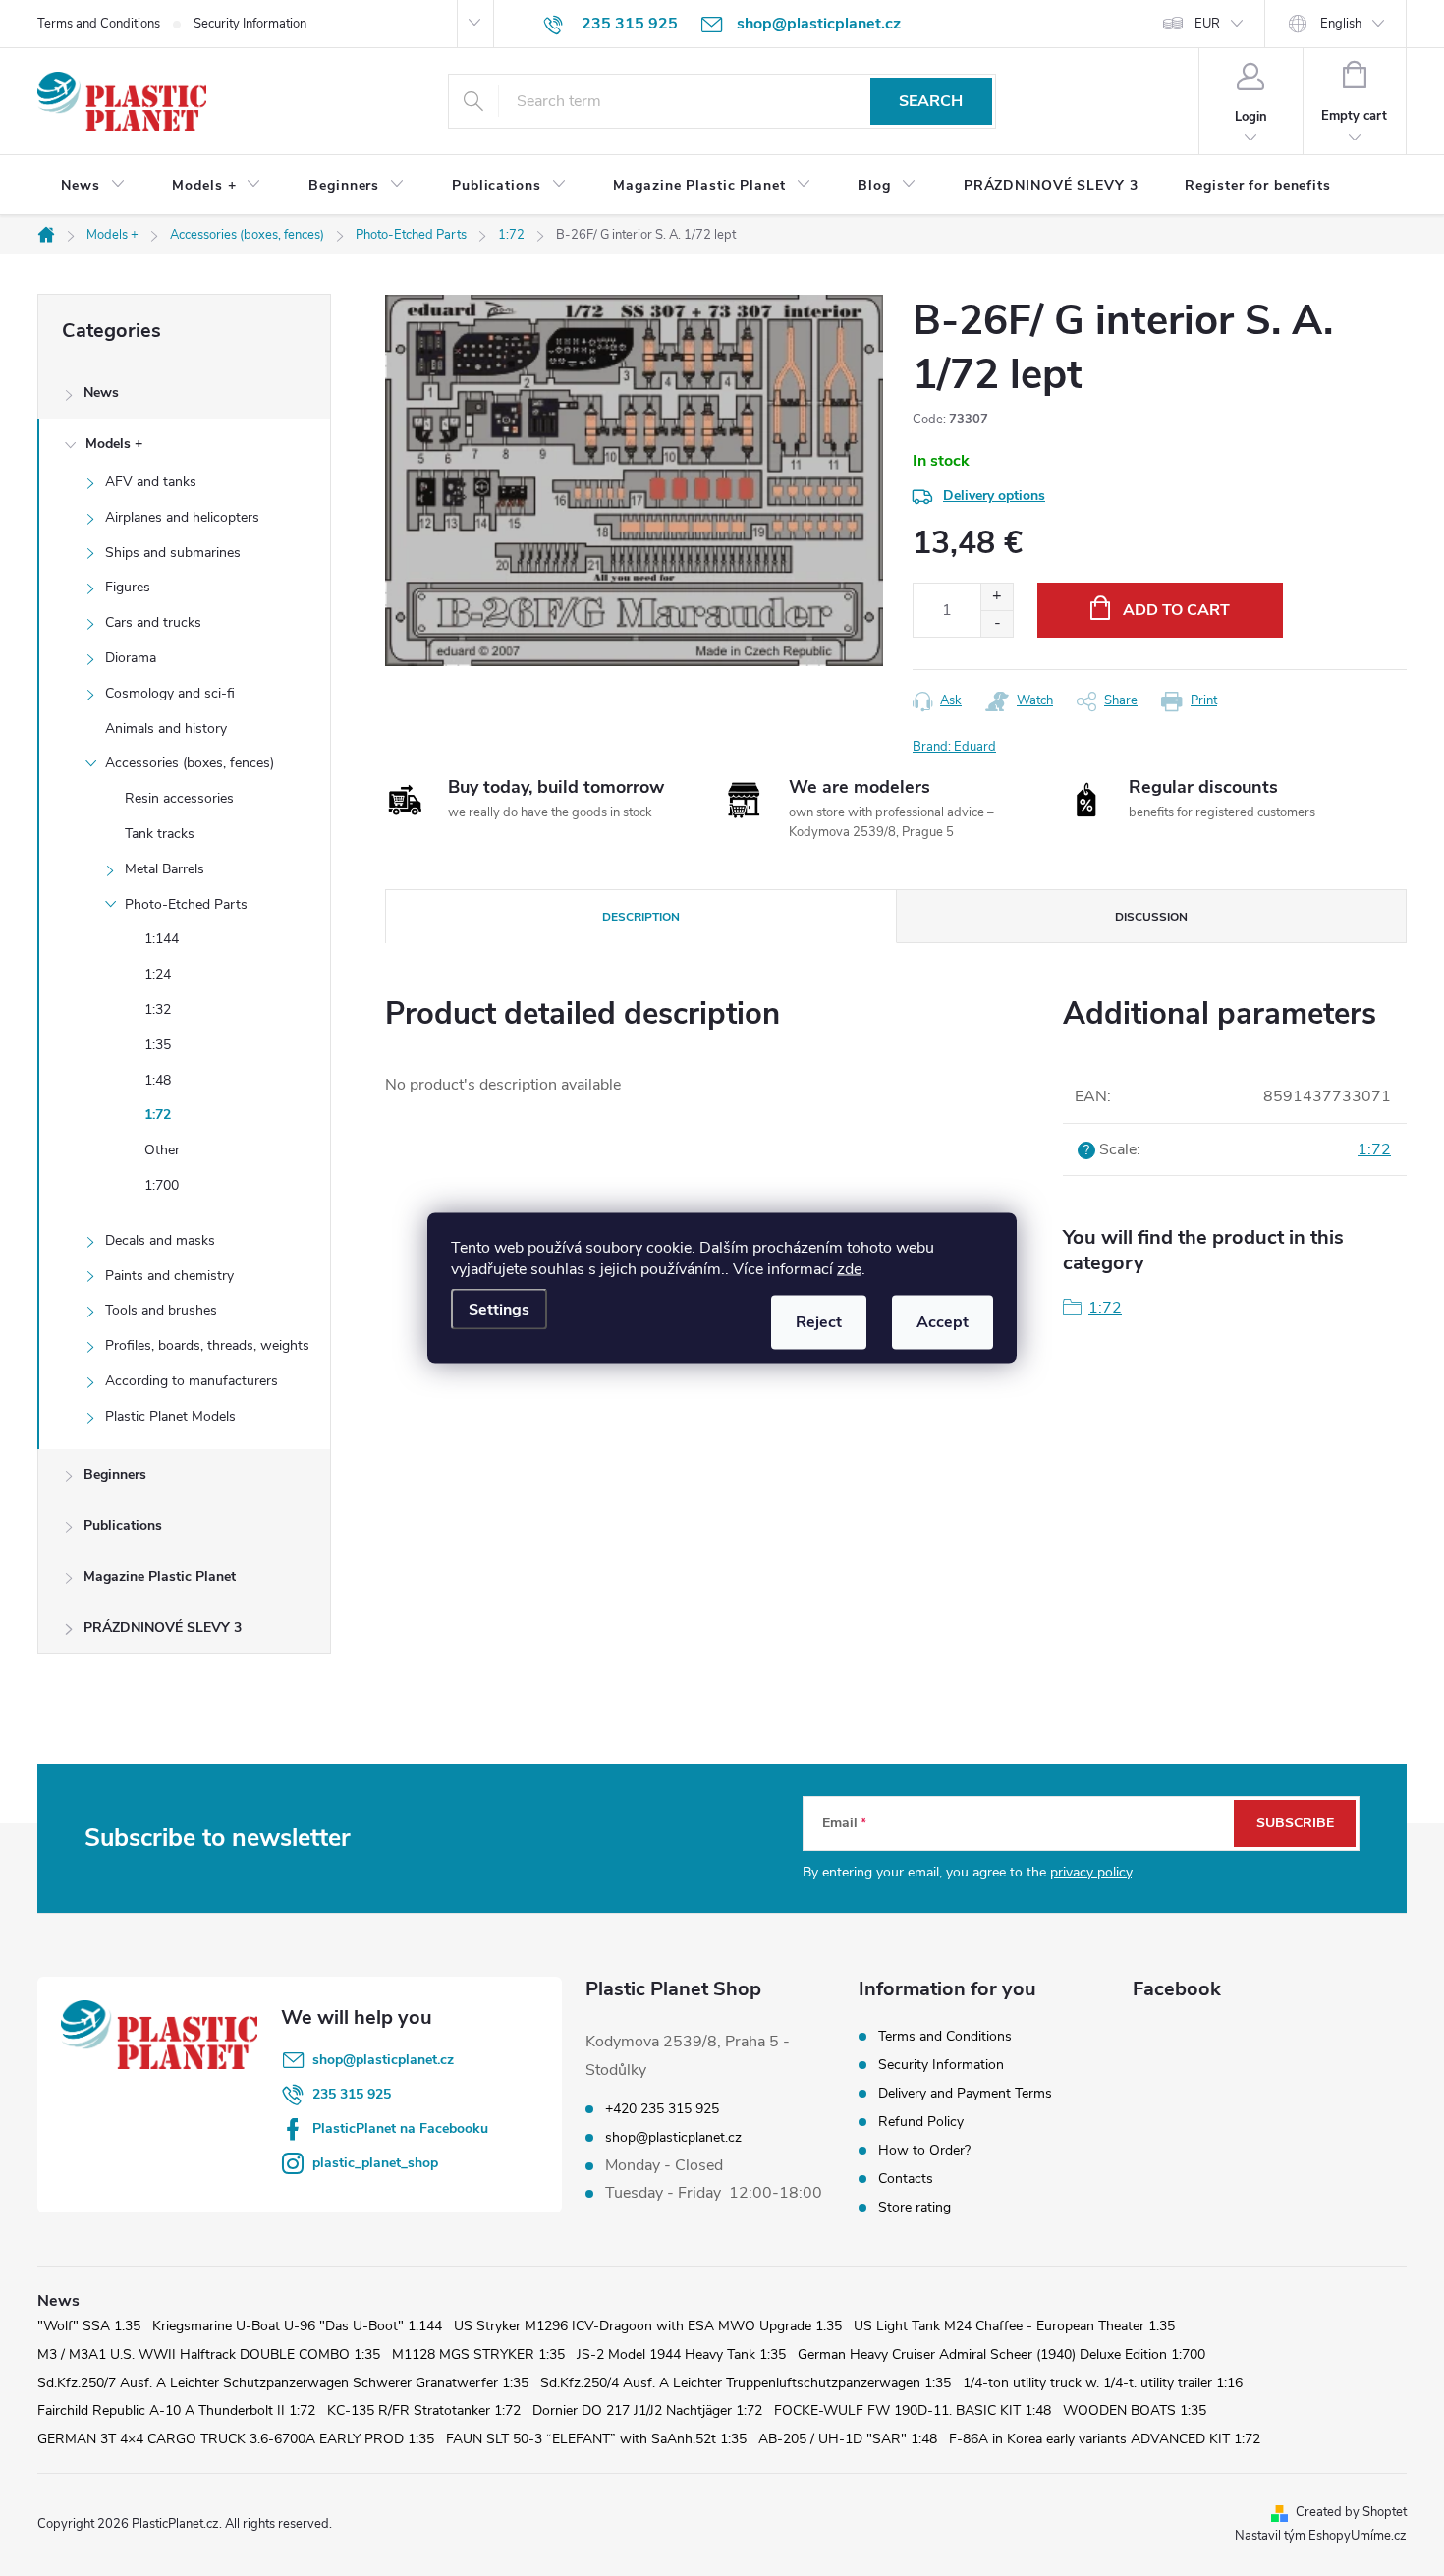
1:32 (158, 1009)
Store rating (915, 2207)
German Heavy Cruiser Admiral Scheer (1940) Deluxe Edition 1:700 (1001, 2354)
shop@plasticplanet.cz (383, 2060)
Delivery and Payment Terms (965, 2093)
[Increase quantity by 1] (997, 597)
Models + (114, 444)
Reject (819, 1322)
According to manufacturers (192, 1381)
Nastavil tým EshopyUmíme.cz (1321, 2536)
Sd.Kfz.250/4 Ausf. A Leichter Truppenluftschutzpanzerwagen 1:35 (746, 2383)
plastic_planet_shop (375, 2163)
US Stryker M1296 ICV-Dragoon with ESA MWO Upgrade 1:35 (648, 2326)
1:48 (158, 1080)
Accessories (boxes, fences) (190, 763)
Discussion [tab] (1151, 917)
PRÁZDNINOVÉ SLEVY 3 (163, 1627)
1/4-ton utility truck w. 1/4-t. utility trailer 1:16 (1103, 2383)
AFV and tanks (151, 482)
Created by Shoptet (1351, 2512)
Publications (123, 1525)
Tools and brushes (161, 1310)
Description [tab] (641, 917)
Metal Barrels (165, 869)
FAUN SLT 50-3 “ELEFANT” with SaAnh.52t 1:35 (596, 2439)
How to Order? (924, 2150)
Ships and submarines (173, 553)
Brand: (954, 747)
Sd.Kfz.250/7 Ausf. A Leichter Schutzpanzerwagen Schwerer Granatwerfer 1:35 (283, 2383)
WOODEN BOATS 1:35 (1135, 2410)
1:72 (158, 1115)
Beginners (115, 1474)
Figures (128, 587)
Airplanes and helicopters (182, 517)
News (101, 392)
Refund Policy (921, 2122)
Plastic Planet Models (170, 1416)
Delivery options (994, 496)
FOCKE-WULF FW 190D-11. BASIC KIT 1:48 (913, 2410)
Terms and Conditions (99, 24)
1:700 (162, 1185)
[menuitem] (93, 186)
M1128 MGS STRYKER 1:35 (478, 2354)
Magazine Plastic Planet (160, 1576)
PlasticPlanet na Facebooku (400, 2128)
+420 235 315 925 (662, 2109)
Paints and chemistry (169, 1276)
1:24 (158, 974)
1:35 (158, 1045)
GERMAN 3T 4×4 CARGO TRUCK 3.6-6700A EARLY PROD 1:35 (236, 2439)
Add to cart (1176, 610)
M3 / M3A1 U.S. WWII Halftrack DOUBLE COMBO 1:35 (209, 2354)
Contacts (906, 2179)
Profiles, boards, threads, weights (207, 1345)
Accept (943, 1322)
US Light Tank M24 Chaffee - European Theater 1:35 (1014, 2326)
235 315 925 (352, 2094)
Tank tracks (160, 834)
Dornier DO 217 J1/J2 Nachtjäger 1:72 (647, 2410)
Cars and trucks (153, 622)
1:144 (162, 939)
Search (931, 101)
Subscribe (1295, 1823)
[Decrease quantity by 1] (997, 623)
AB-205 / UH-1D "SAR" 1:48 (848, 2439)
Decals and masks (160, 1240)
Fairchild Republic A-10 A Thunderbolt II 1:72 (176, 2410)
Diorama (131, 658)
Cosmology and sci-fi (170, 693)
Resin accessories (179, 798)
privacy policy (1091, 1872)
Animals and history (166, 728)
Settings (499, 1310)
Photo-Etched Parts (186, 904)
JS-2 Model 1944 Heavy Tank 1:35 (681, 2354)
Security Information (250, 24)
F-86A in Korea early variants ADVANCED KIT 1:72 (1105, 2439)
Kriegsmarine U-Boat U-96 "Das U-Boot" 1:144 (297, 2326)
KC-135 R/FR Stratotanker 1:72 (424, 2410)
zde (849, 1269)
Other (162, 1150)
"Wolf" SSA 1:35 (89, 2326)
